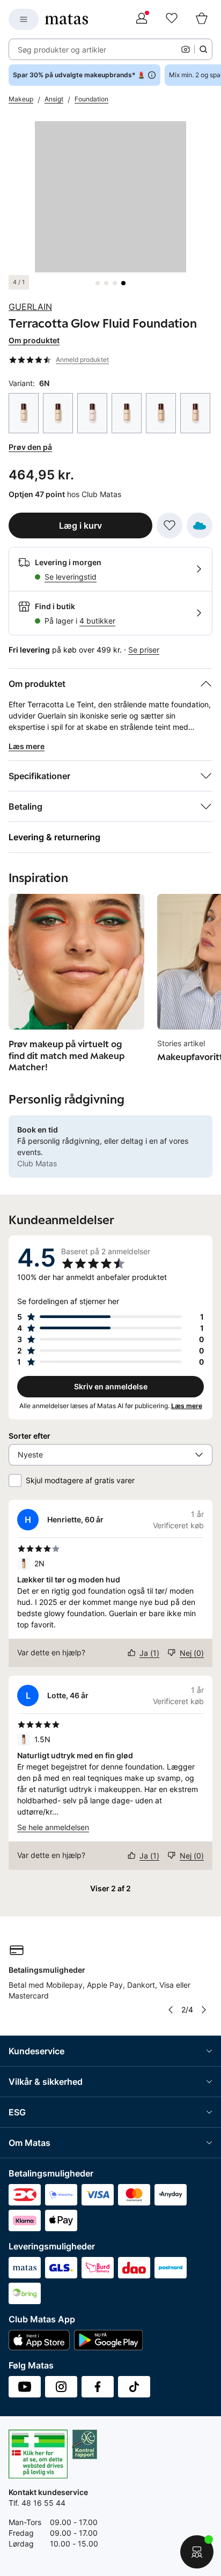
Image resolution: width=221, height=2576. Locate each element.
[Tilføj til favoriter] (170, 525)
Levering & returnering (54, 837)
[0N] (127, 413)
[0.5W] (58, 413)
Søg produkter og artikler (62, 50)
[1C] (195, 413)
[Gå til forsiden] (67, 19)
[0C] (92, 413)
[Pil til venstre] (171, 2010)
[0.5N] (24, 413)
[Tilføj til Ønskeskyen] (200, 525)
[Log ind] (142, 19)
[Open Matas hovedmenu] (24, 19)
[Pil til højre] (204, 2010)
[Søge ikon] (203, 49)
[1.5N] (161, 413)
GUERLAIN (30, 307)
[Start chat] (197, 2552)
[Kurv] (202, 19)
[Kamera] (186, 49)
